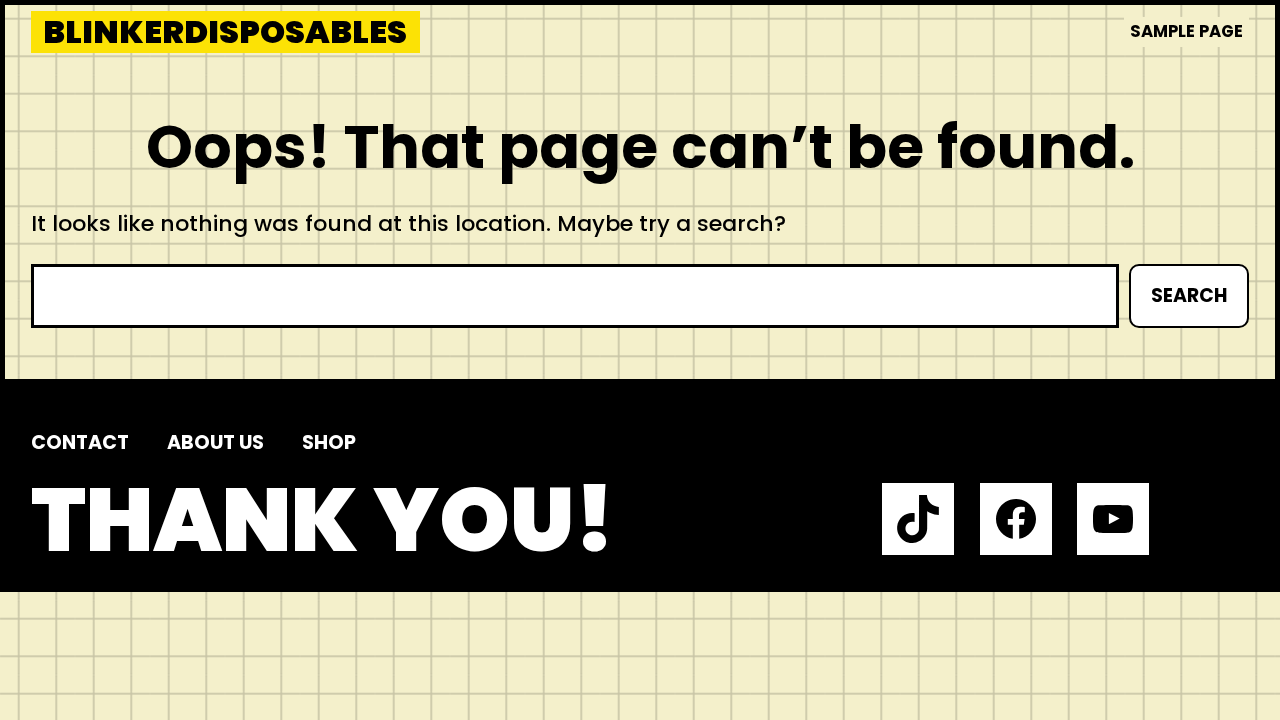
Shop (329, 442)
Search (1189, 295)
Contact (80, 442)
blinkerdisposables (225, 32)
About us (215, 442)
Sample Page (1186, 31)
